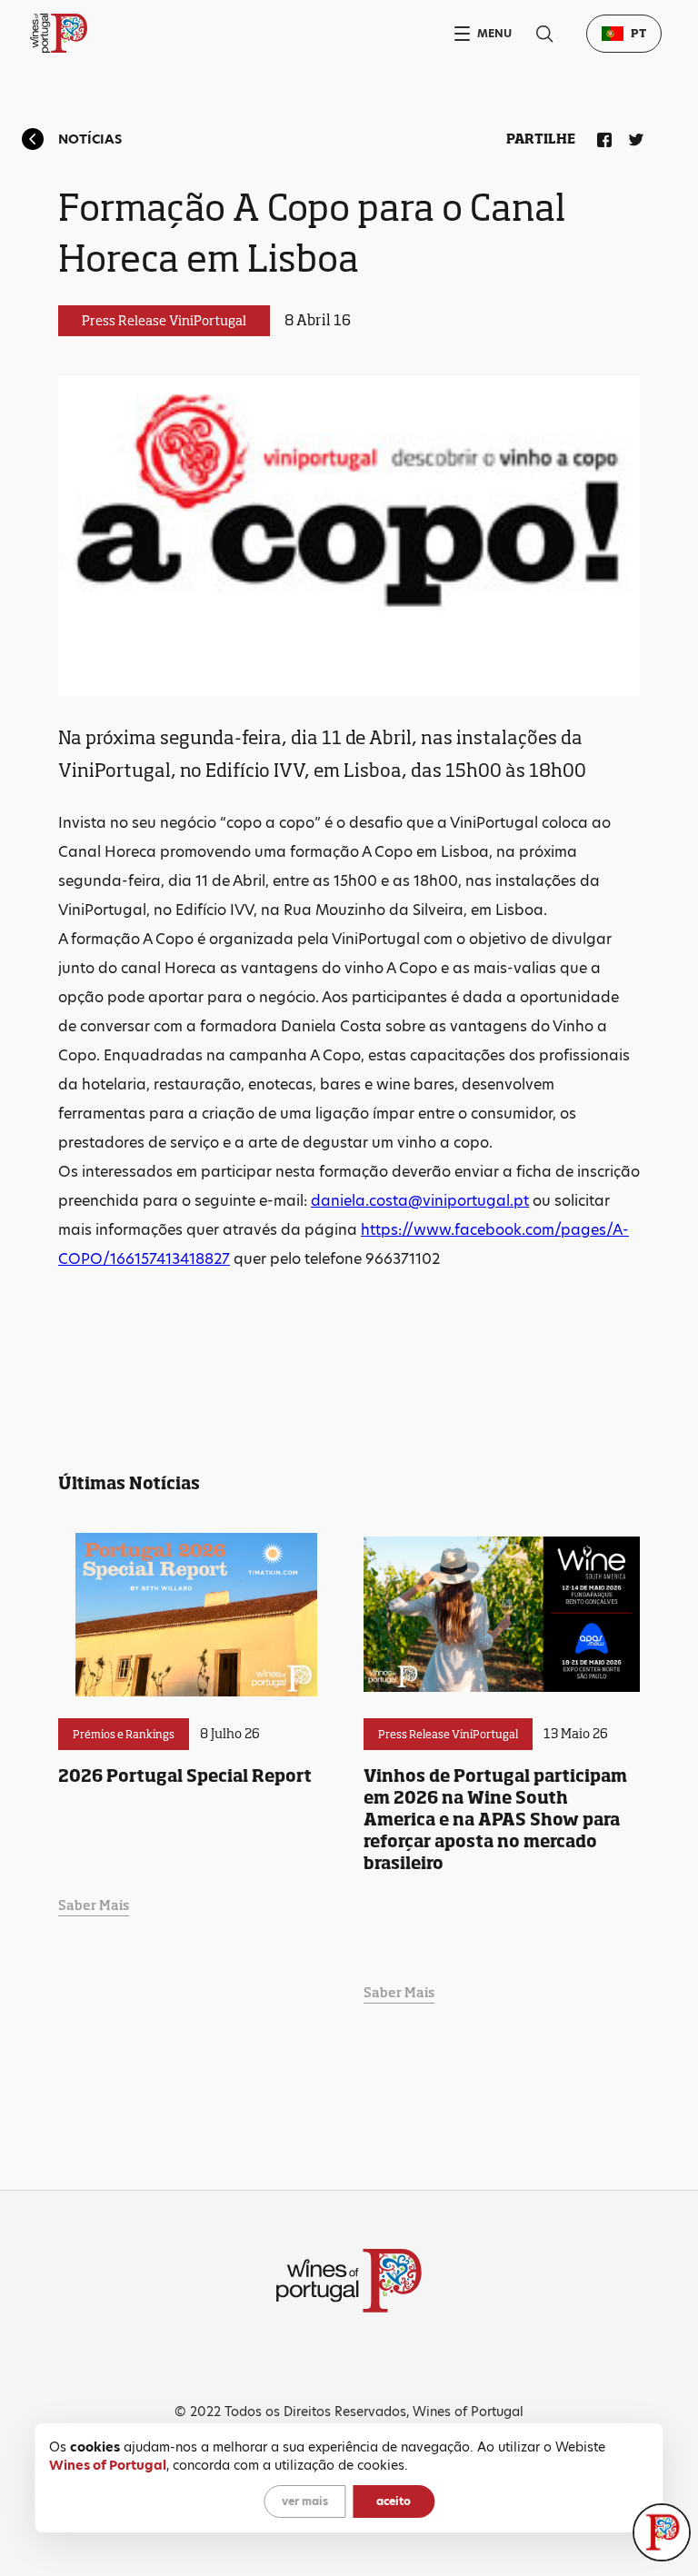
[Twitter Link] (633, 136)
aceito (394, 2501)
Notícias (90, 139)
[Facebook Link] (601, 136)
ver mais (305, 2501)
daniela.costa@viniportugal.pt (420, 1201)
